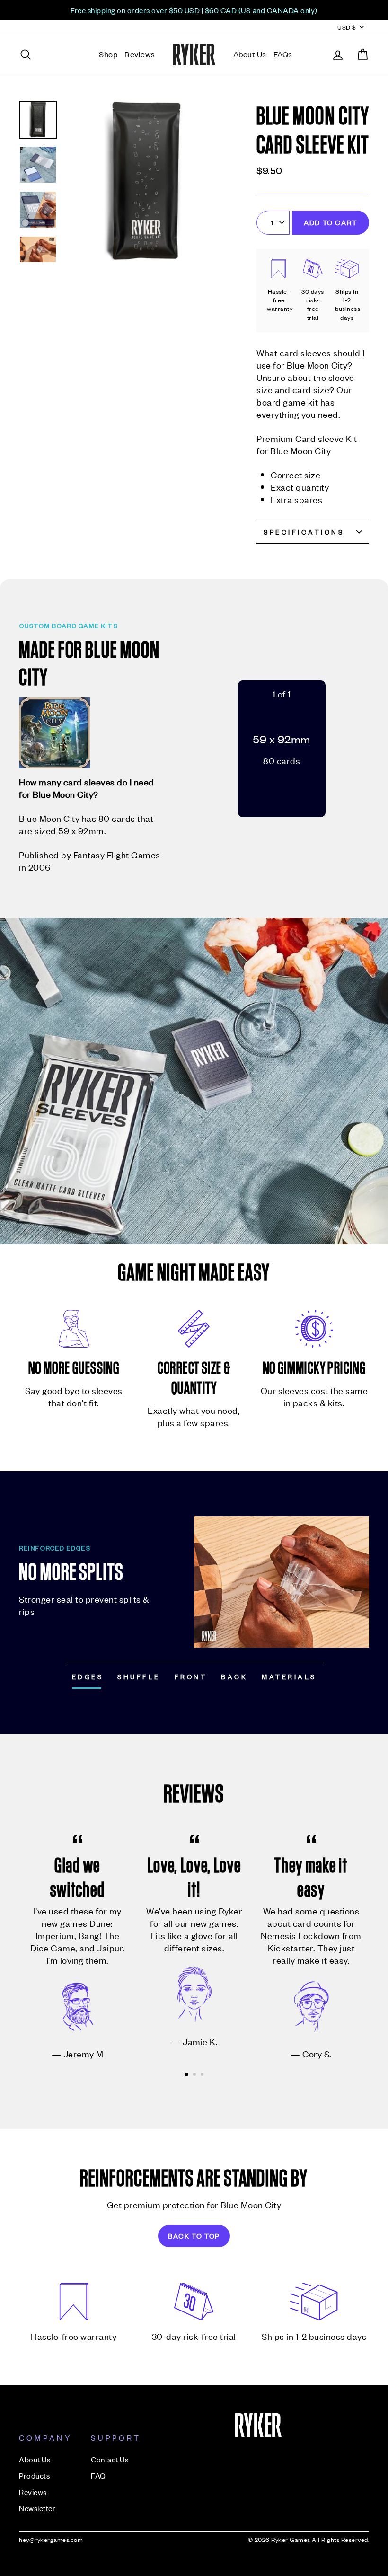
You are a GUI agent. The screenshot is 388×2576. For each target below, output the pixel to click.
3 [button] (203, 2075)
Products (34, 2475)
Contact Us (110, 2459)
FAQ (98, 2475)
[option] (194, 10)
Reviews (140, 54)
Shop (108, 54)
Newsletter (37, 2508)
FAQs (283, 54)
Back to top (194, 2236)
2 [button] (195, 2075)
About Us (250, 54)
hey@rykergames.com (51, 2539)
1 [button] (187, 2075)
